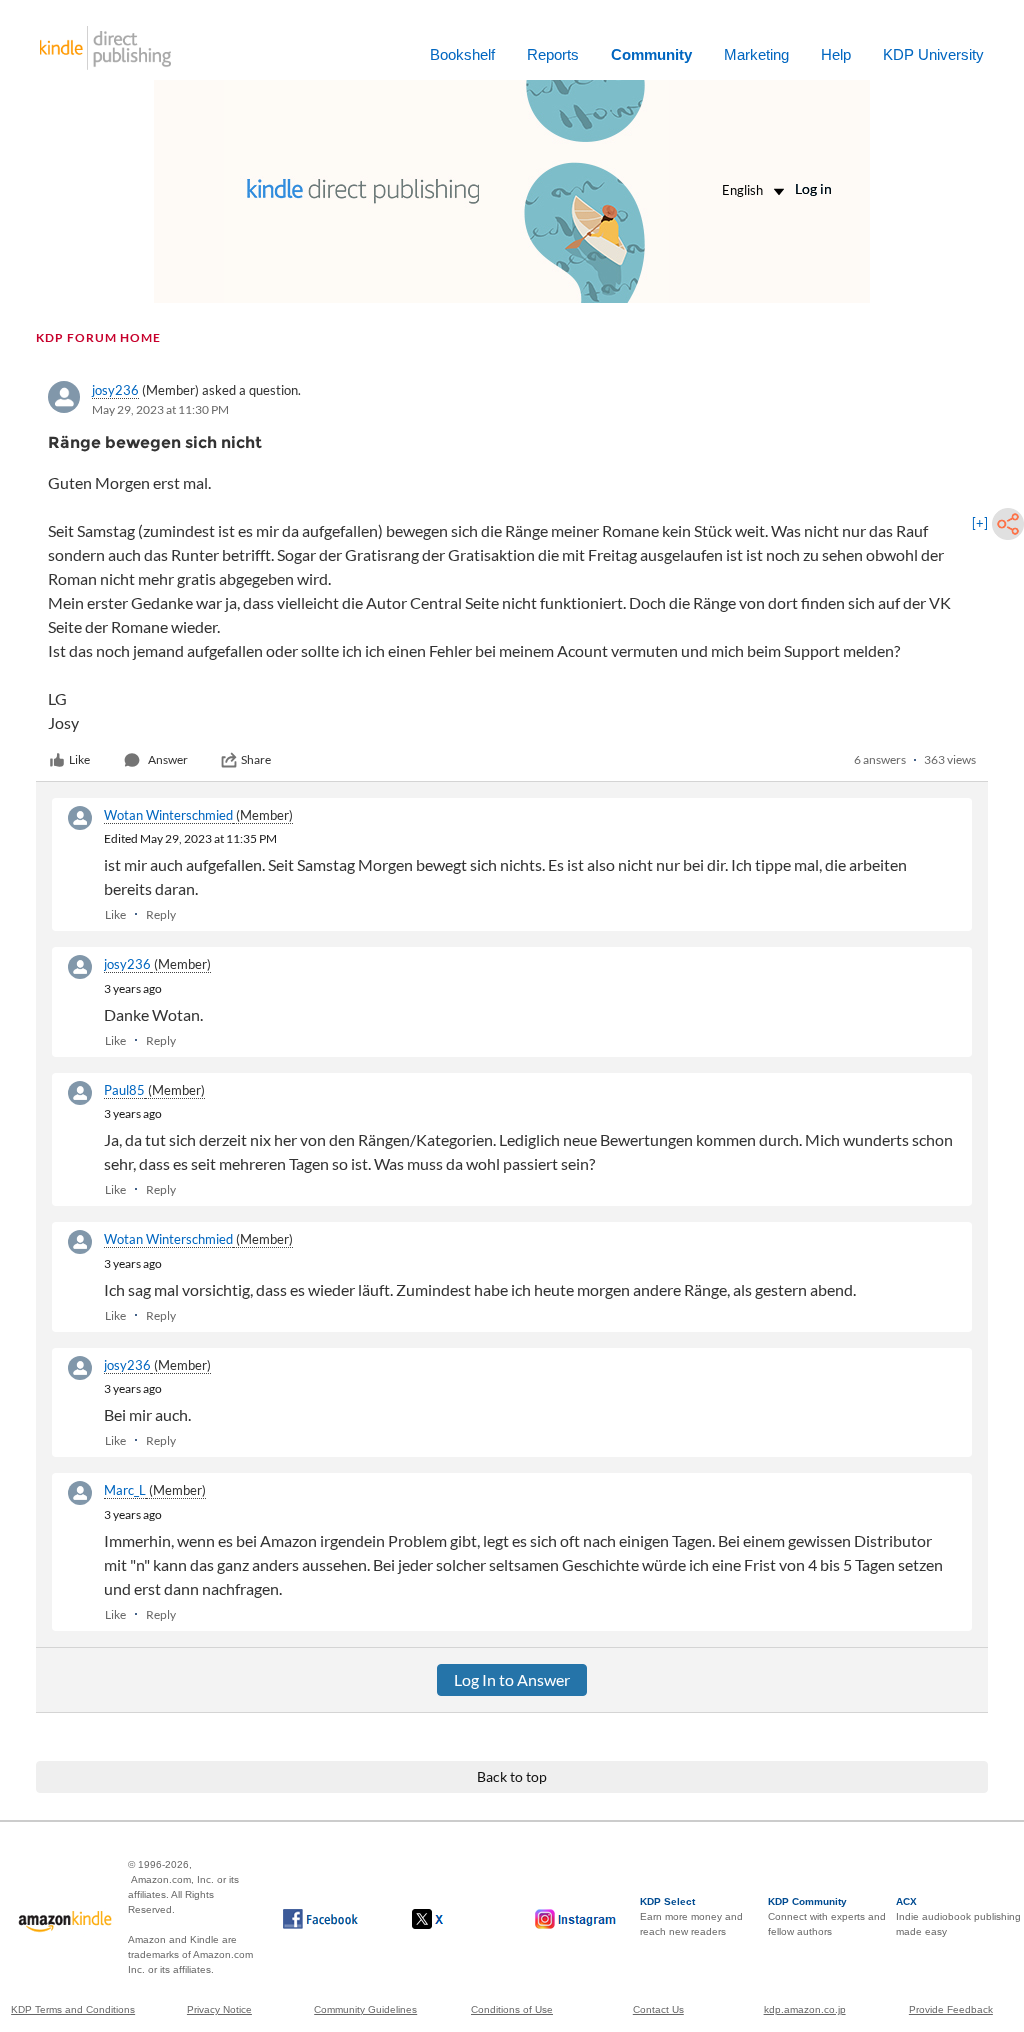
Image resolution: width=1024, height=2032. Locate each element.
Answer (168, 759)
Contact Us (658, 2009)
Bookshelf (462, 54)
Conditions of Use (512, 2009)
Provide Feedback (951, 2009)
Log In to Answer (512, 1679)
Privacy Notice (219, 2009)
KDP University (933, 54)
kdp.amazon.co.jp (805, 2009)
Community (651, 54)
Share (256, 759)
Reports (553, 54)
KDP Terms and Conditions (73, 2009)
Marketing (756, 54)
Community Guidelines (365, 2009)
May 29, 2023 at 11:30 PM (160, 409)
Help (836, 54)
